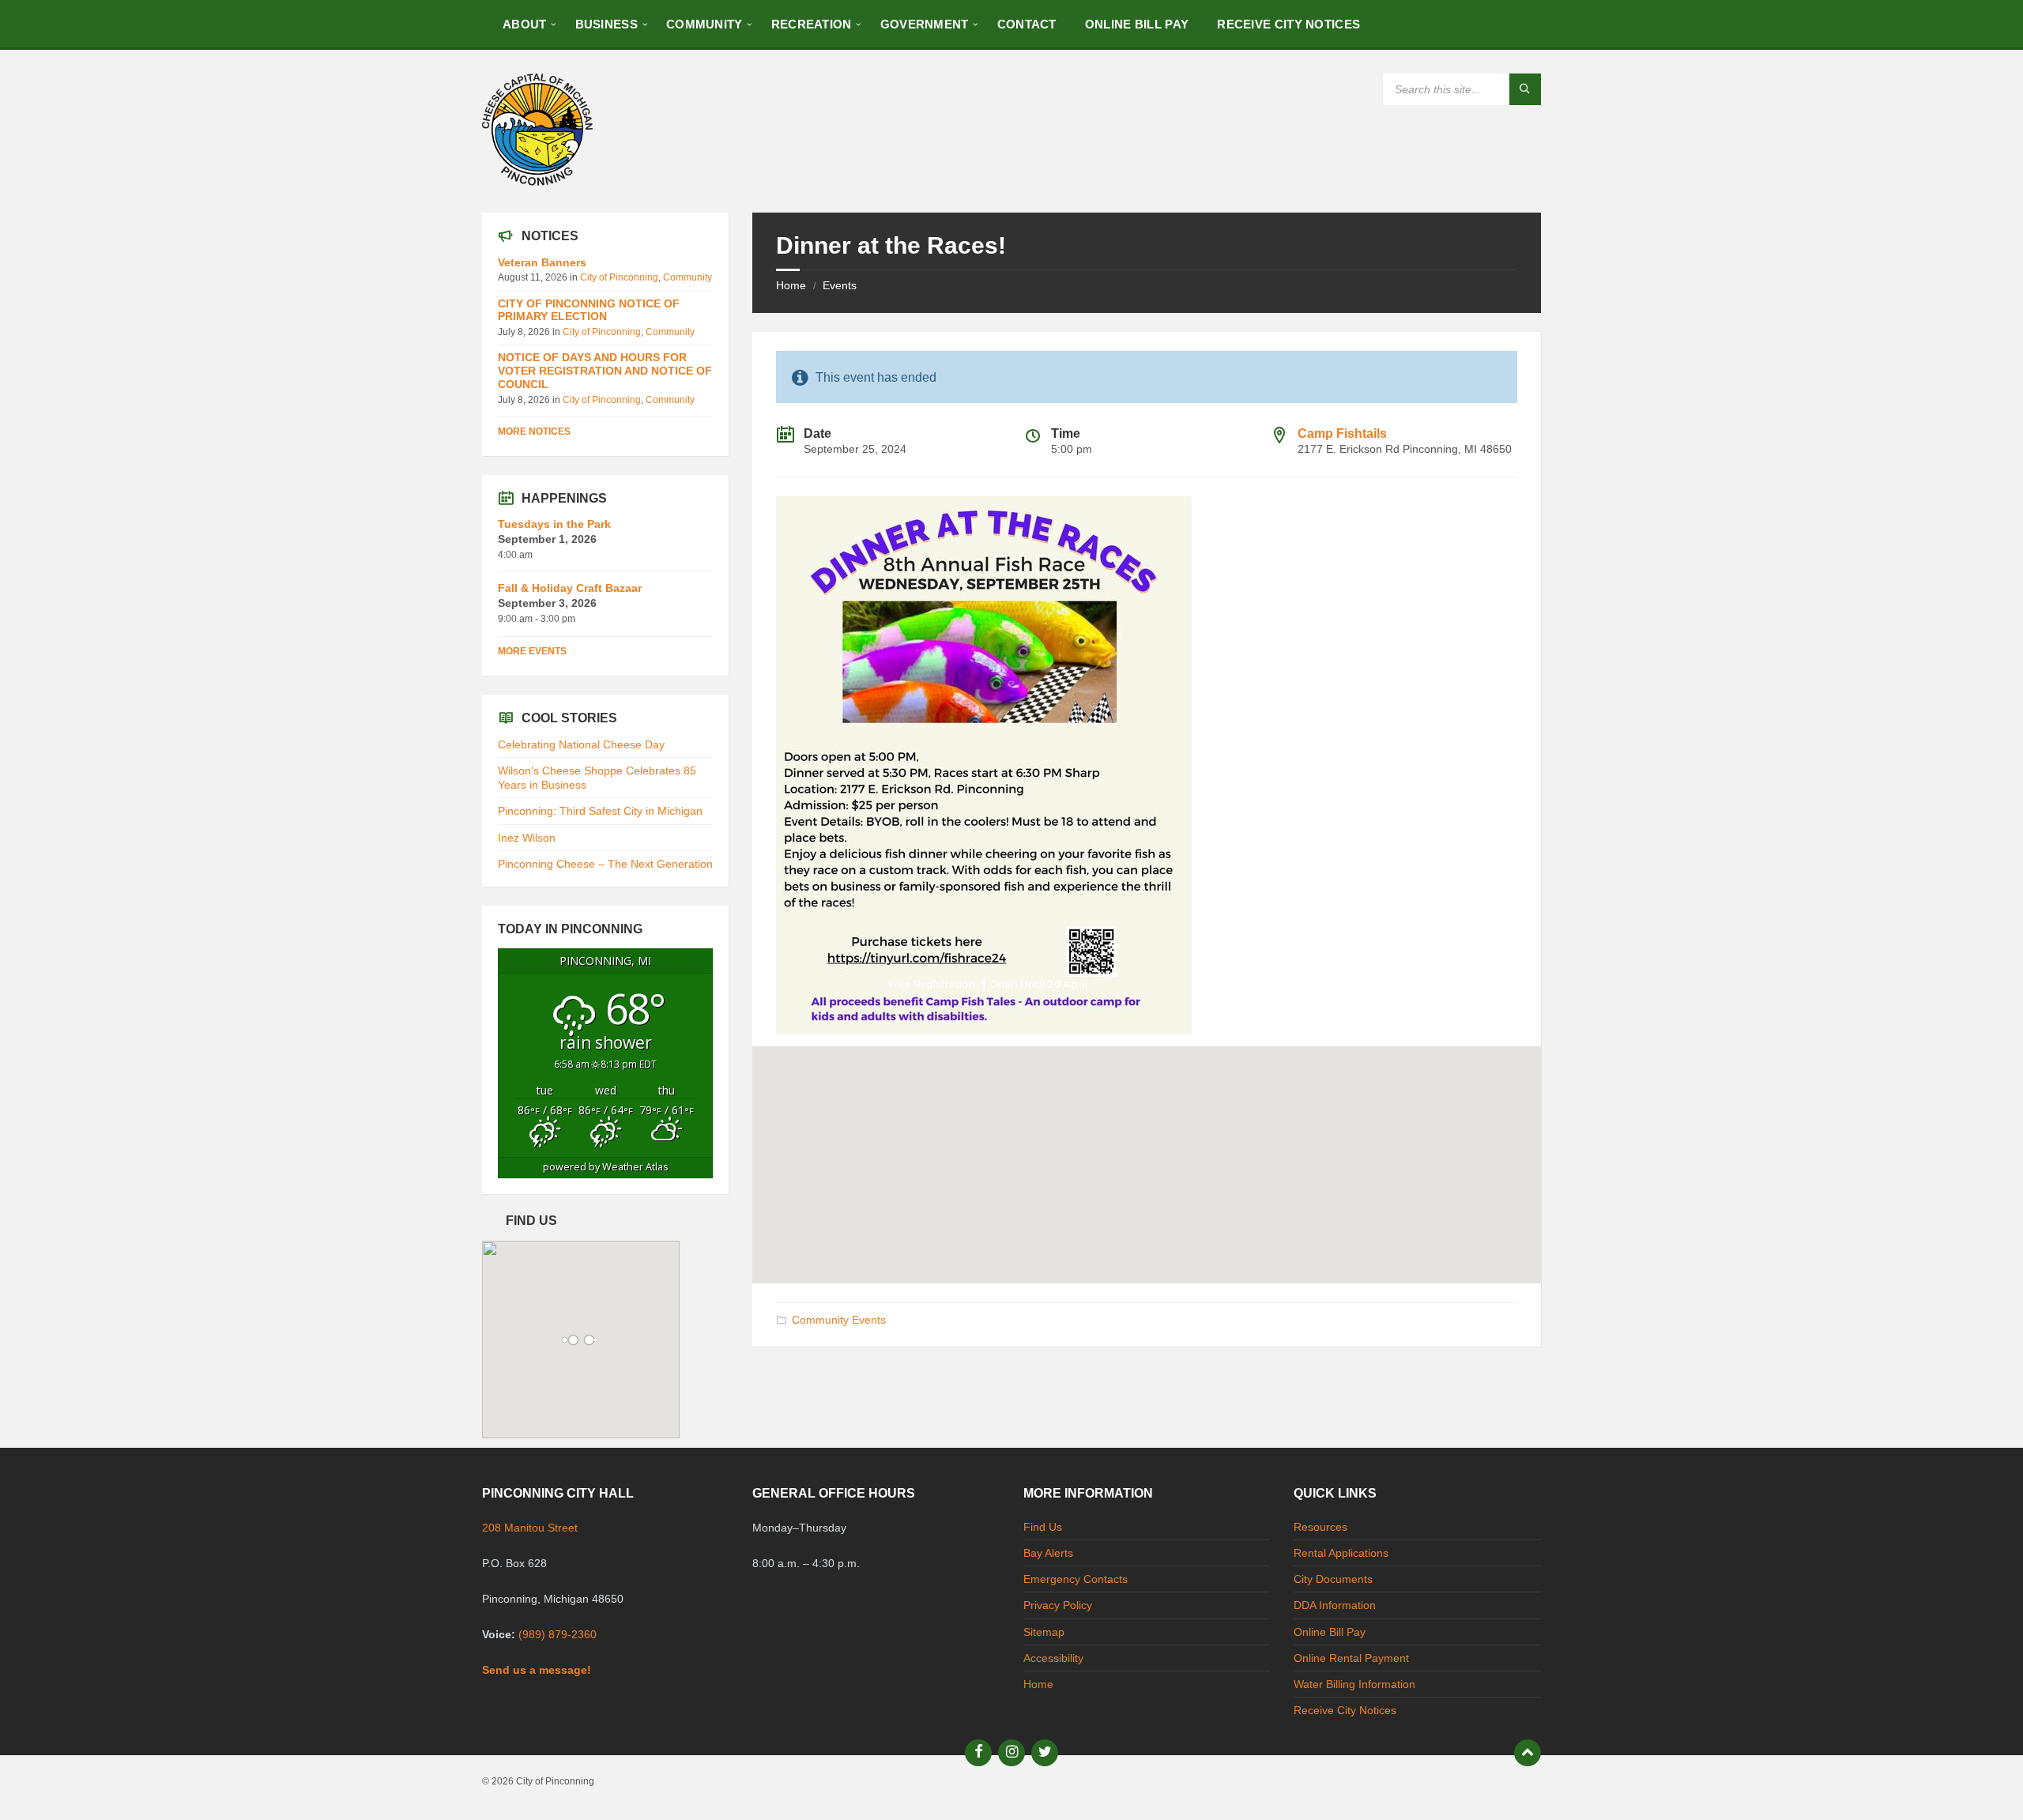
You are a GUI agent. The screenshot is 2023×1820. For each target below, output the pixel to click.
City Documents (1333, 1579)
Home (791, 285)
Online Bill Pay (1330, 1632)
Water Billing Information (1354, 1684)
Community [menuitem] (704, 24)
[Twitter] (1045, 1753)
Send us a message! (537, 1670)
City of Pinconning (619, 277)
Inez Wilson (527, 838)
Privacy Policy (1058, 1605)
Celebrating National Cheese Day (581, 744)
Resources (1320, 1527)
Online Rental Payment (1351, 1658)
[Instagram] (1011, 1753)
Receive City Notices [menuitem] (1288, 24)
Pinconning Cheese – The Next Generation (605, 864)
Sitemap (1044, 1632)
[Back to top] (1528, 1753)
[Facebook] (978, 1753)
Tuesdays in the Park (554, 524)
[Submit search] (1525, 89)
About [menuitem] (525, 24)
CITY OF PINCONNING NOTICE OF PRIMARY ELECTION (589, 310)
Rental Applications (1341, 1553)
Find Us (1043, 1527)
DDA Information (1335, 1605)
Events (840, 285)
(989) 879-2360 (558, 1634)
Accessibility (1053, 1658)
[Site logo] (537, 181)
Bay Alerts (1048, 1553)
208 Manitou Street (530, 1528)
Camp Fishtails (1342, 433)
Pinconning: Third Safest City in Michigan (600, 811)
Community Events (839, 1320)
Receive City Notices (1345, 1710)
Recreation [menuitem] (812, 24)
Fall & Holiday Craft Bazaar (570, 588)
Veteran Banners (542, 262)
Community (688, 277)
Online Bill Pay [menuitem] (1137, 24)
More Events (532, 651)
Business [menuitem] (607, 24)
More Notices (534, 431)
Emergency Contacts (1076, 1579)
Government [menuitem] (925, 24)
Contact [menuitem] (1027, 24)
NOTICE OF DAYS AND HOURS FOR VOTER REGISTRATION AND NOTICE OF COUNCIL (605, 371)
